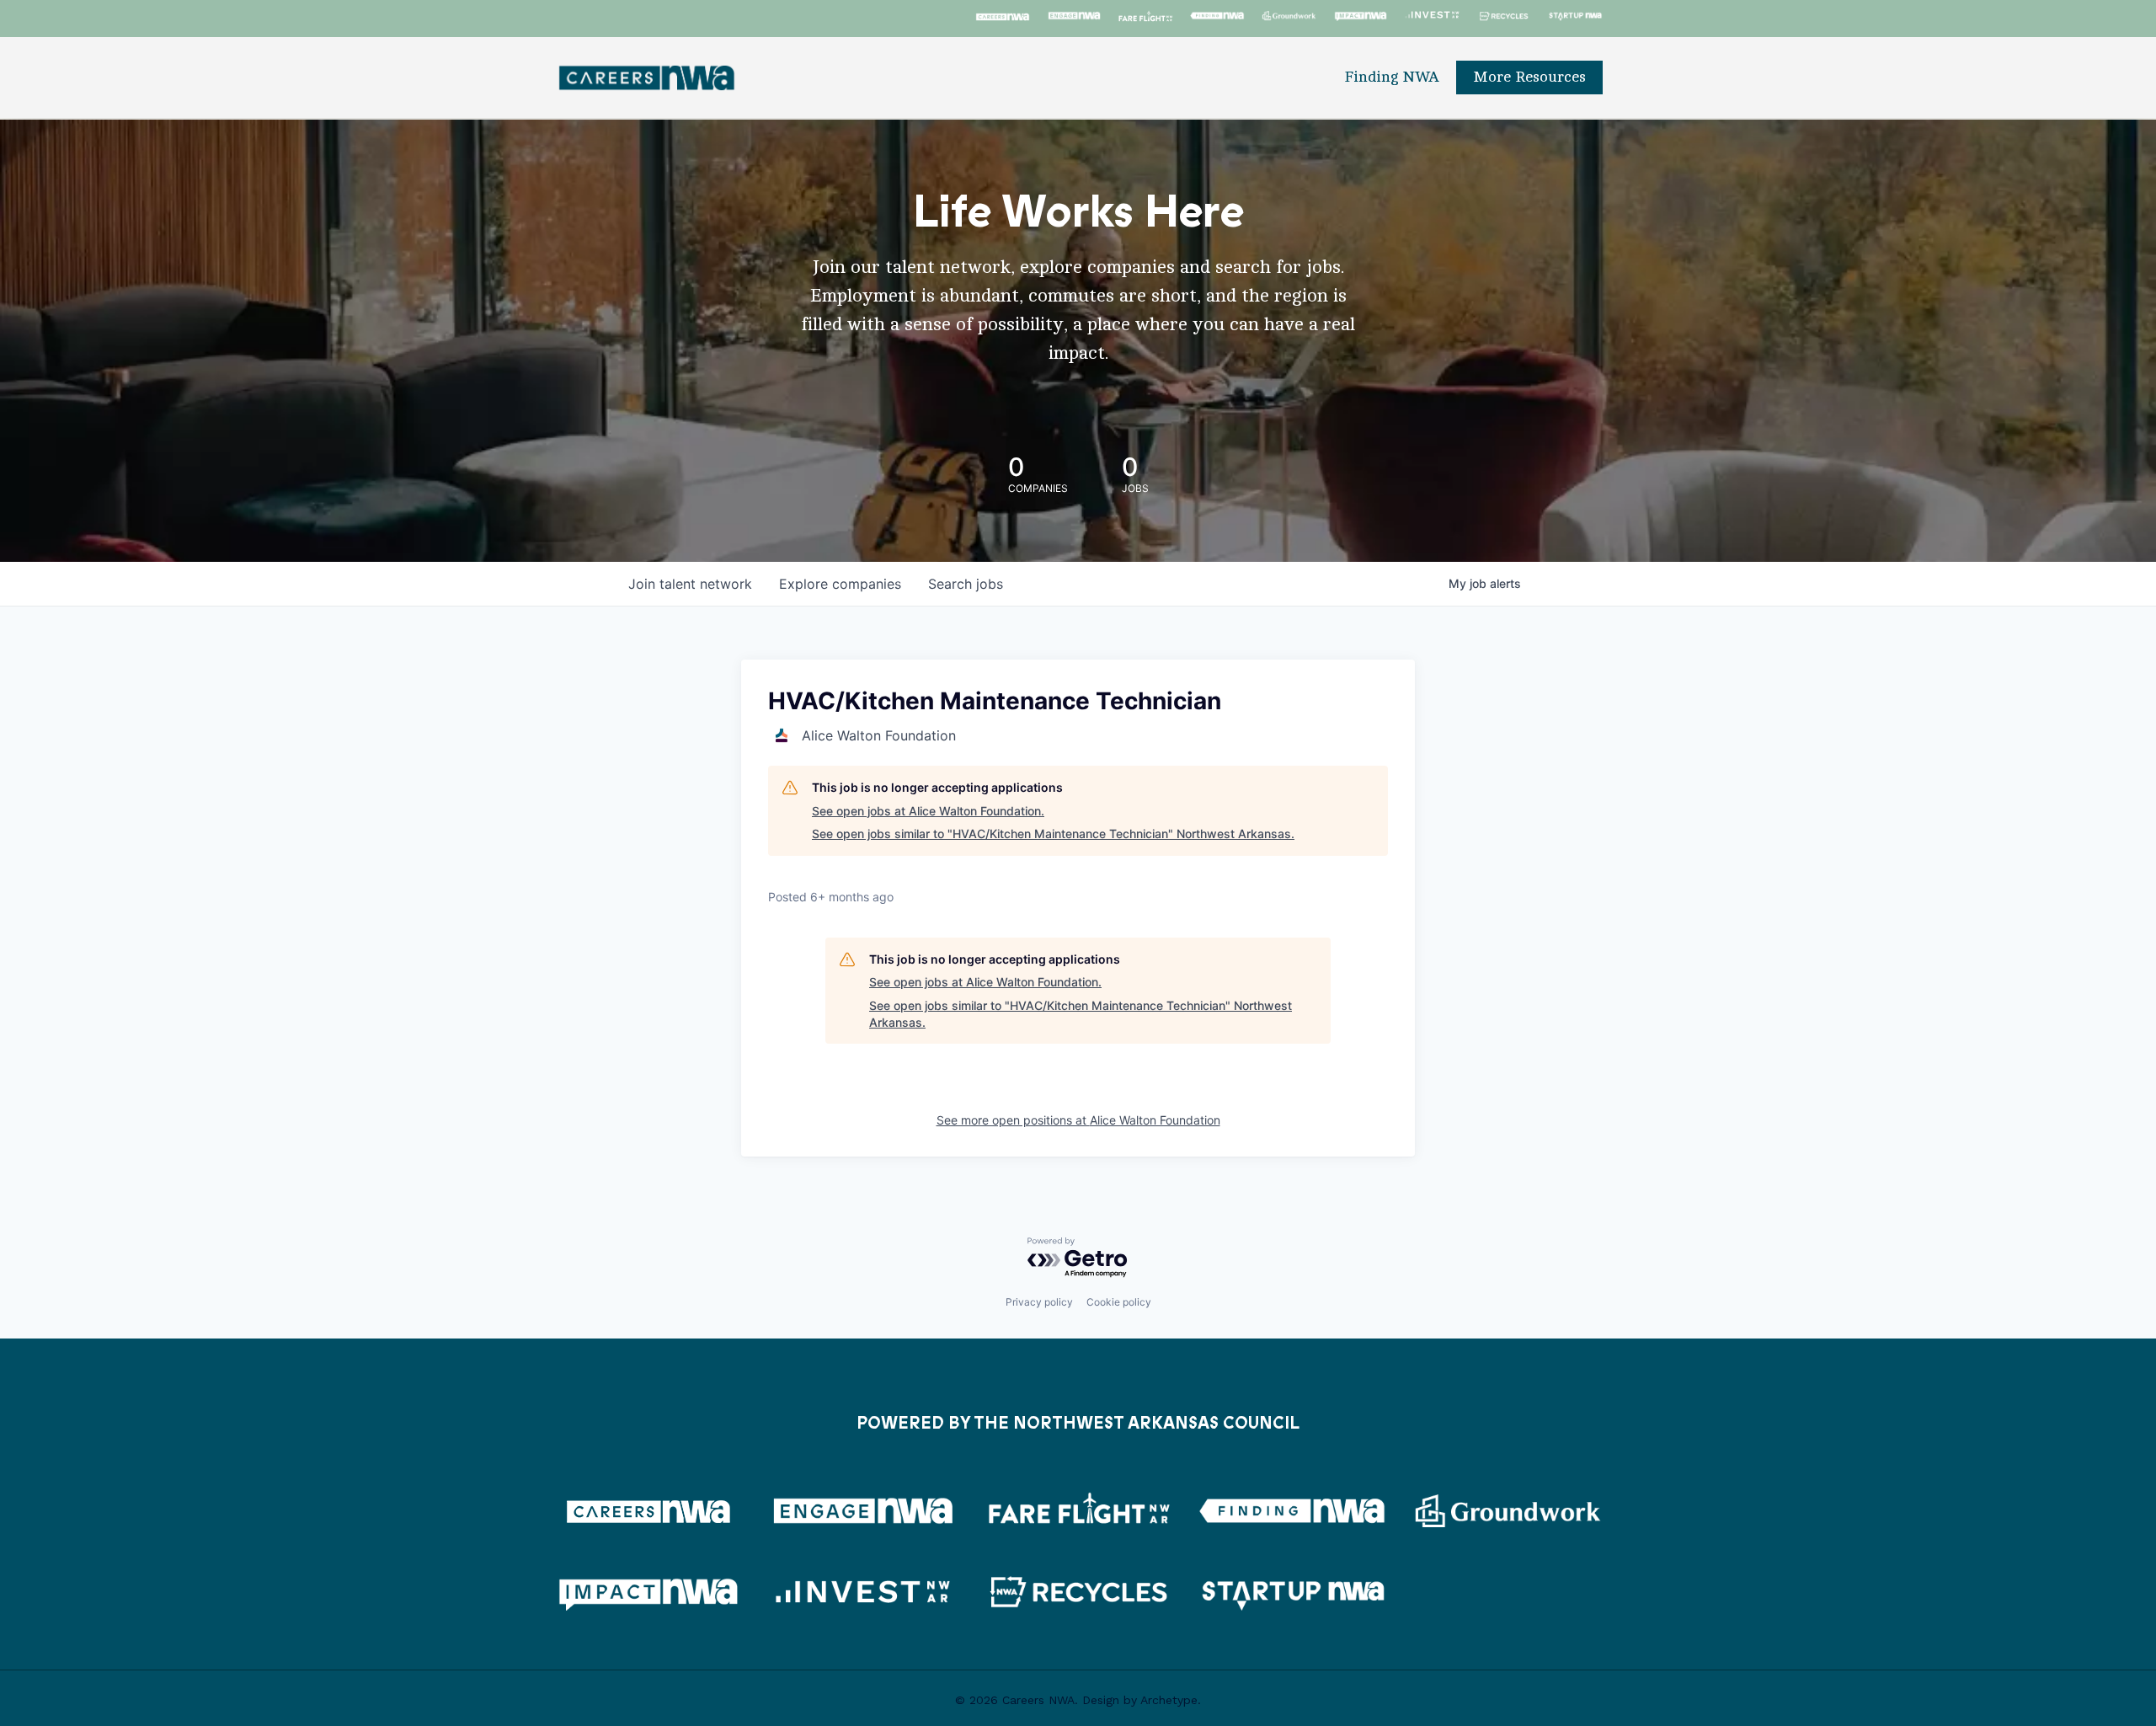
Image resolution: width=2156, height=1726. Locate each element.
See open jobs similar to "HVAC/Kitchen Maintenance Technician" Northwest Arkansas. (1053, 834)
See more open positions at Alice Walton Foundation (1078, 1120)
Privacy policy (1039, 1302)
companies (840, 584)
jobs (966, 584)
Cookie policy (1119, 1302)
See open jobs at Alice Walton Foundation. (928, 811)
